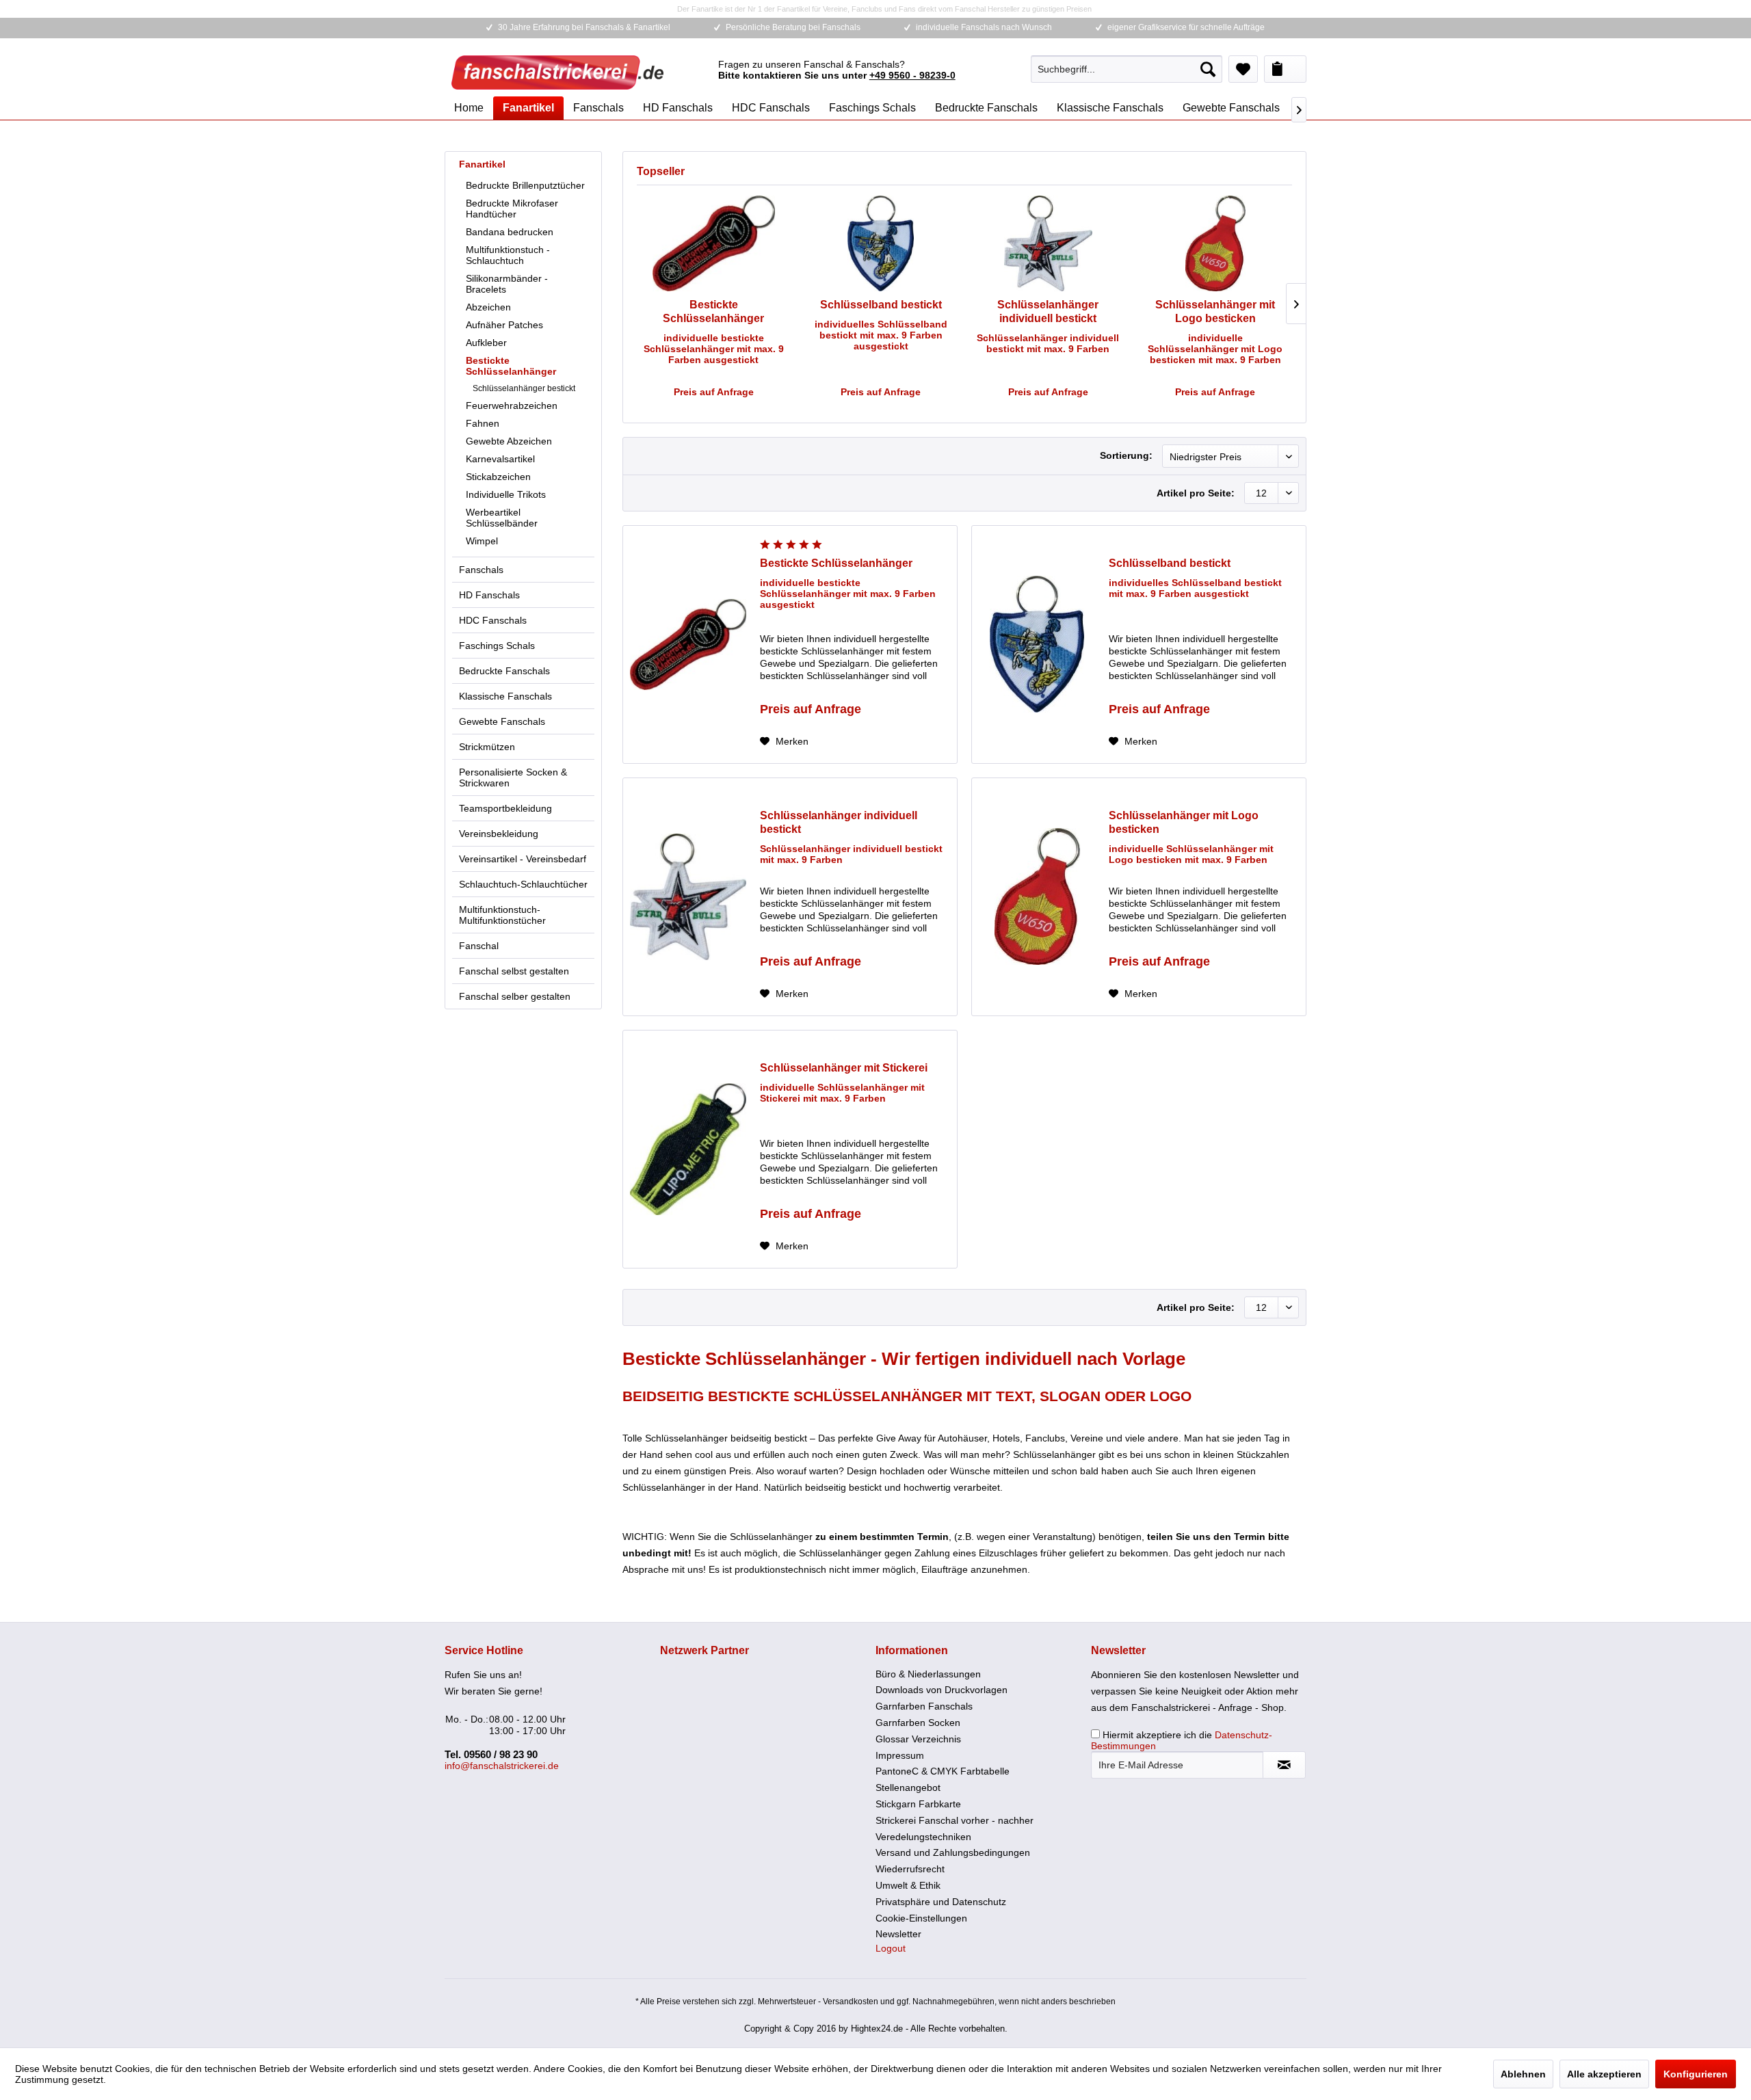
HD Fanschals (489, 595)
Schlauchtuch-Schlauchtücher (523, 884)
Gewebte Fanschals (502, 721)
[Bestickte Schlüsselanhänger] (714, 243)
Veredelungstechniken (923, 1837)
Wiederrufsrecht (910, 1869)
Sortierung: (1126, 455)
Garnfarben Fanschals (924, 1706)
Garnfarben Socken (918, 1723)
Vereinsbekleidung (499, 834)
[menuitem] (1127, 69)
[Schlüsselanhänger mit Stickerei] (688, 1149)
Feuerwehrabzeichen (512, 406)
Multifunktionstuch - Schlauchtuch (508, 255)
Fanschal (479, 946)
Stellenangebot (908, 1787)
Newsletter (898, 1934)
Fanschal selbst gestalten (514, 971)
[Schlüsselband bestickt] (881, 243)
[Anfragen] (1285, 69)
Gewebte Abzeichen (509, 441)
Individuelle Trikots (506, 494)
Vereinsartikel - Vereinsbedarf (523, 859)
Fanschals (481, 570)
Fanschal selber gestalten (515, 996)
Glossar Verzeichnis (918, 1739)
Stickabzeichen (498, 477)
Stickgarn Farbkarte (918, 1804)
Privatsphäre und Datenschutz (941, 1902)
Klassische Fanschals (505, 696)
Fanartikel (482, 164)
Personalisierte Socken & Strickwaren (513, 777)
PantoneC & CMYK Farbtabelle (943, 1771)
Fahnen (483, 423)
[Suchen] (1208, 69)
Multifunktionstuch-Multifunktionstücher (502, 915)
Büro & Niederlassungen (928, 1674)
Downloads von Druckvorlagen (942, 1690)
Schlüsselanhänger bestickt (524, 388)
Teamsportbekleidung (505, 808)
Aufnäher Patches (504, 325)
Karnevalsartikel (500, 459)
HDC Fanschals (493, 620)
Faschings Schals (497, 646)
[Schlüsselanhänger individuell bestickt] (1048, 243)
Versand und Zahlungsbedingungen (953, 1852)
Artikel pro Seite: (1196, 493)
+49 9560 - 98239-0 (912, 75)
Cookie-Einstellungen (921, 1918)
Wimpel (482, 541)
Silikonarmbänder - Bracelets (507, 284)
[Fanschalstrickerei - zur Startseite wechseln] (557, 72)
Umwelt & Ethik (908, 1885)
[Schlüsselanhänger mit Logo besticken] (1216, 243)
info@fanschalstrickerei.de (502, 1766)
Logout (891, 1948)
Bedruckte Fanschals (504, 671)
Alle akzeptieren (1604, 2074)
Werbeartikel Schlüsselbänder (502, 518)
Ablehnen (1523, 2074)
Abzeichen (488, 307)
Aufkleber (486, 343)
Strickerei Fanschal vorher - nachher (955, 1820)
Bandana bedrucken (510, 232)
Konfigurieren (1696, 2074)
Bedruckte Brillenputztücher (525, 185)
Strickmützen (487, 747)
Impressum (900, 1755)
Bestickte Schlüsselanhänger (511, 366)
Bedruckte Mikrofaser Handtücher (512, 209)
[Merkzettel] (1243, 69)
